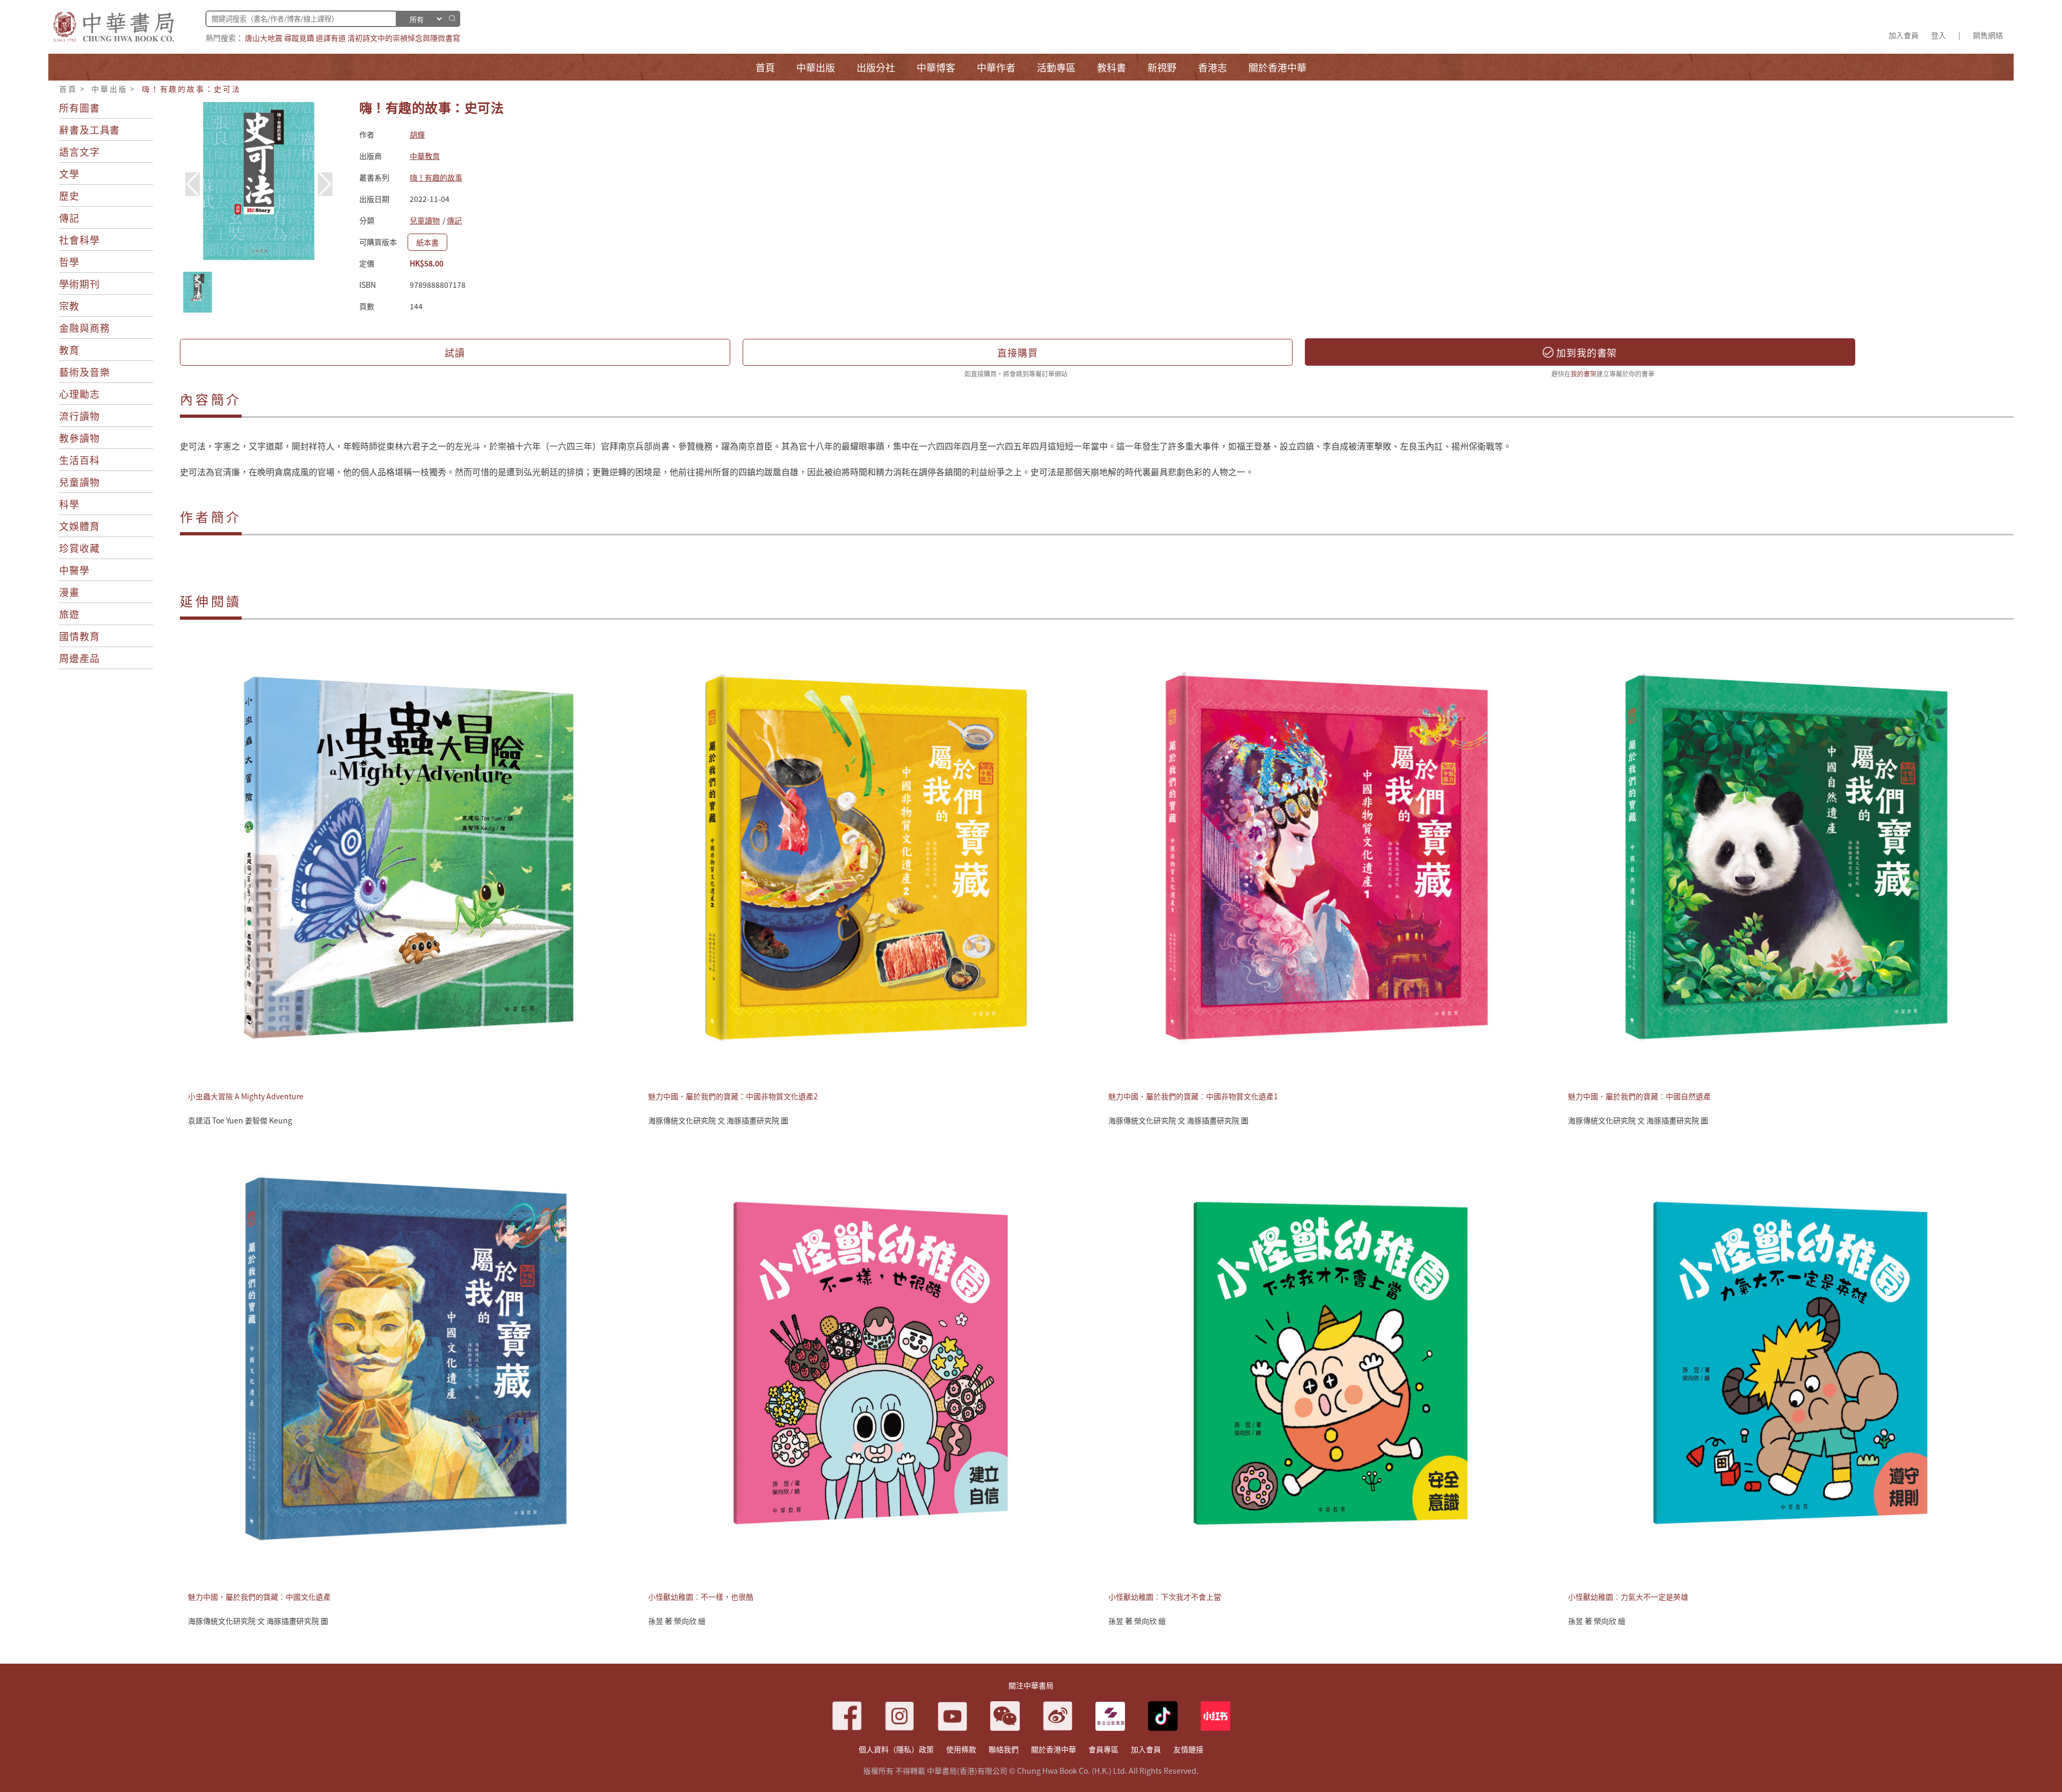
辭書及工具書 (89, 129)
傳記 (69, 217)
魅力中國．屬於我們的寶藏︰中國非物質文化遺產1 (1193, 1096)
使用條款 (961, 1749)
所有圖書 (79, 107)
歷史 (69, 195)
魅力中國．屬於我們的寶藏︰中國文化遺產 (259, 1597)
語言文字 (79, 151)
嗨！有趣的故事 (436, 177)
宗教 (69, 306)
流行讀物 (79, 416)
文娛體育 (79, 526)
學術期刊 (79, 284)
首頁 (68, 89)
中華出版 (109, 89)
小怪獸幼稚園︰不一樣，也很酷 (701, 1597)
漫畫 (69, 592)
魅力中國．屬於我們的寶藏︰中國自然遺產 (1639, 1096)
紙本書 (427, 242)
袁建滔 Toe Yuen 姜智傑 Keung (240, 1120)
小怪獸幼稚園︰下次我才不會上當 (1165, 1597)
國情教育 (79, 636)
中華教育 (425, 156)
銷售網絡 (1988, 35)
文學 (69, 173)
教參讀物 (79, 438)
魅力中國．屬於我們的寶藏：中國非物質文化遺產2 (733, 1096)
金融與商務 (85, 328)
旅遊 (69, 614)
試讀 (455, 352)
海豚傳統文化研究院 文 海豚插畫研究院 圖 (718, 1120)
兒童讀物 (79, 482)
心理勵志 (79, 394)
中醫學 (74, 570)
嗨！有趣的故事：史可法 (191, 89)
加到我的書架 (1585, 352)
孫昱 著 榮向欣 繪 (677, 1621)
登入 (1938, 35)
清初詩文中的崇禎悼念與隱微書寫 (404, 38)
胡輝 (417, 134)
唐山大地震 (264, 38)
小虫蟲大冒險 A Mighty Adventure (246, 1096)
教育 (69, 350)
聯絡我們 (1004, 1749)
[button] (325, 184)
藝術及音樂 (85, 372)
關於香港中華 (1054, 1749)
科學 (69, 504)
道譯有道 (331, 38)
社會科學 (79, 240)
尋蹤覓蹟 (299, 38)
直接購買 (1018, 352)
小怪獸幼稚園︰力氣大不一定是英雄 (1628, 1597)
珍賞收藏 (79, 548)
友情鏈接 (1188, 1749)
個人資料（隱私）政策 (896, 1749)
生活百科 (79, 460)
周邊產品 (79, 658)
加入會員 (1904, 35)
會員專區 (1103, 1749)
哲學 (69, 262)
